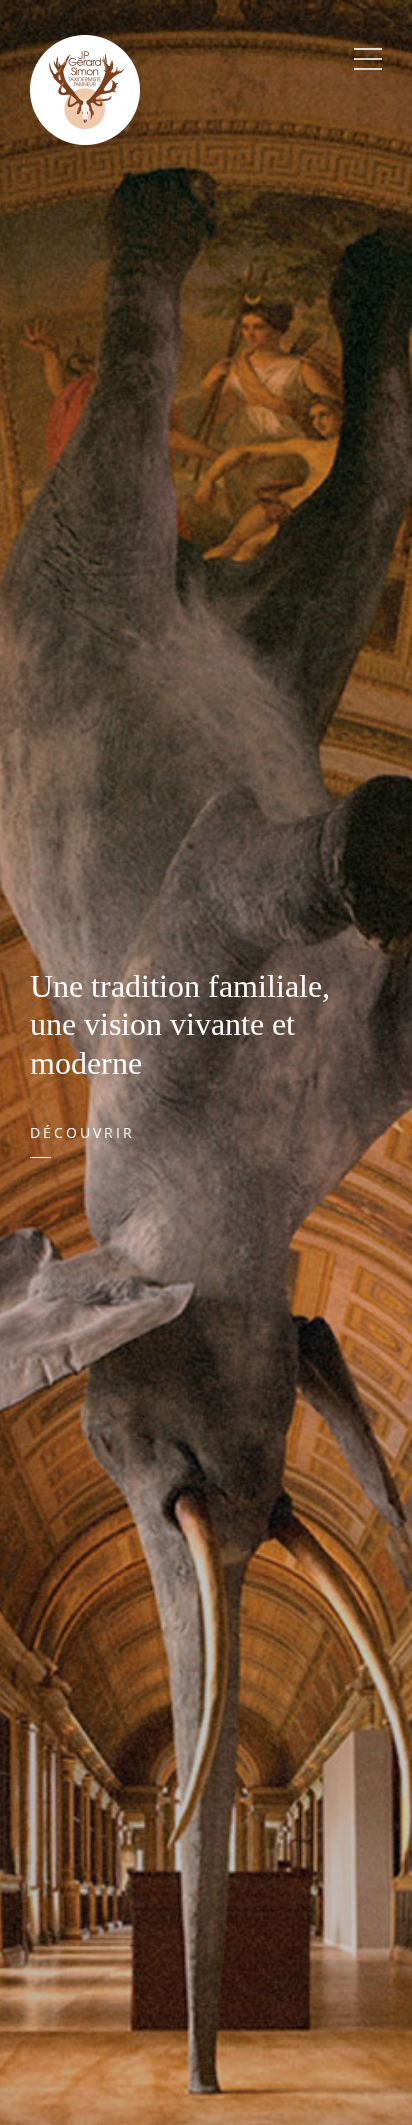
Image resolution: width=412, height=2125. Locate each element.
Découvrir (82, 1132)
